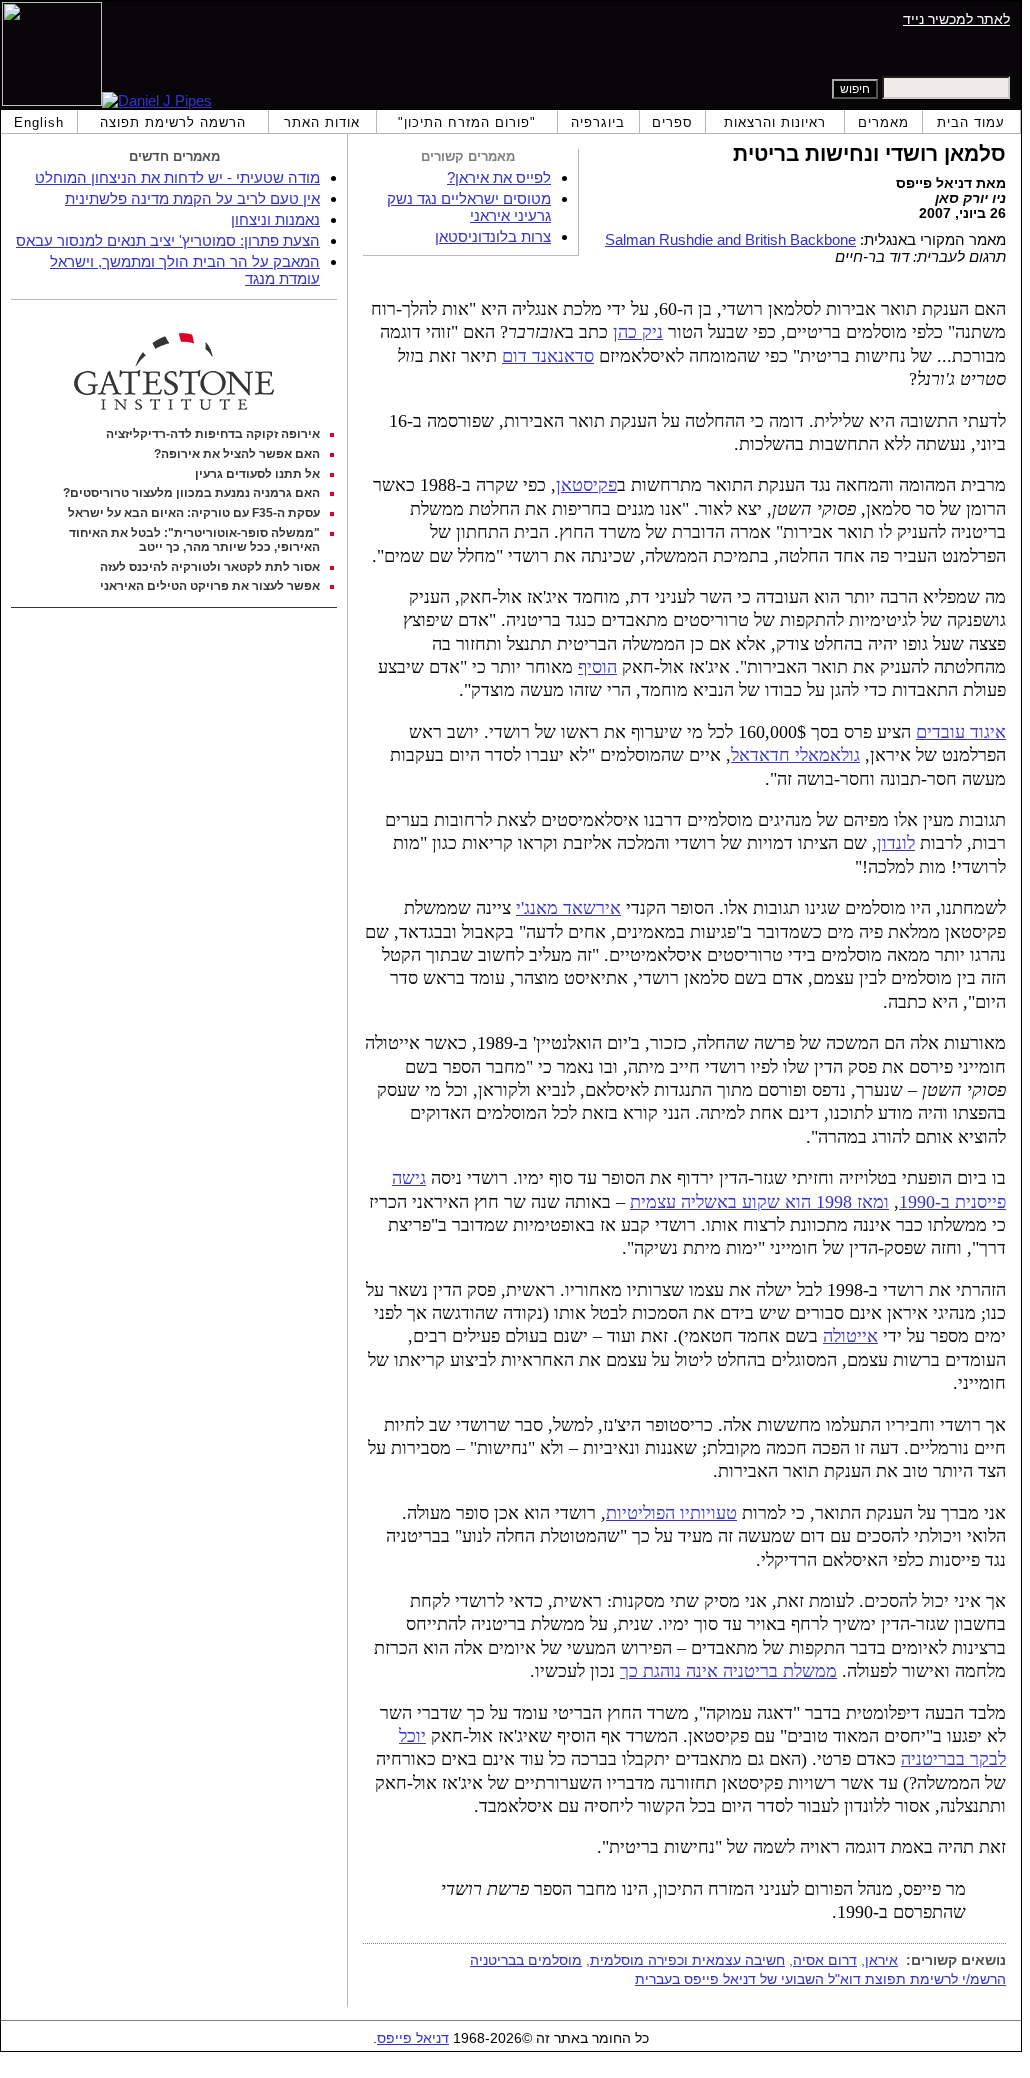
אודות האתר (322, 122)
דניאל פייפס (413, 2038)
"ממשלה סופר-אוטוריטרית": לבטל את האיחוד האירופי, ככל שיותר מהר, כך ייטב (194, 540)
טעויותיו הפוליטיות (671, 1513)
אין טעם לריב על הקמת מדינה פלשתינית (192, 198)
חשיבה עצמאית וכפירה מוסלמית (687, 1960)
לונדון (896, 843)
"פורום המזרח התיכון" (467, 122)
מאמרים (883, 122)
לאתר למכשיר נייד (956, 19)
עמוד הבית (971, 122)
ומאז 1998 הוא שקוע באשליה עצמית (759, 1202)
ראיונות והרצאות (775, 122)
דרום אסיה (825, 1960)
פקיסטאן (586, 485)
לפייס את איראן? (499, 177)
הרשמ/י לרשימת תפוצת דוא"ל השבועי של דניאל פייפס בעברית (820, 1979)
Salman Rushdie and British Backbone (730, 239)
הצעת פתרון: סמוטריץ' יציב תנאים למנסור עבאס (168, 240)
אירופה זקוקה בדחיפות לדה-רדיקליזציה (213, 434)
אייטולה (850, 1336)
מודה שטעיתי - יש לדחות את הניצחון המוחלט (177, 177)
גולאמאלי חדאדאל (795, 755)
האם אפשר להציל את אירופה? (237, 454)
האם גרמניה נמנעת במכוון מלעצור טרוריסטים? (191, 493)
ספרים (672, 122)
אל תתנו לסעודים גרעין (257, 474)
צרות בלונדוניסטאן (493, 236)
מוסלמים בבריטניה (526, 1960)
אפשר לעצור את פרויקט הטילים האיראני (210, 586)
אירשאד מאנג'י (568, 908)
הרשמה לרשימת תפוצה (173, 122)
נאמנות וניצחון (275, 219)
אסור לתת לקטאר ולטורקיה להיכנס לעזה (210, 567)
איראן (881, 1960)
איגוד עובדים (961, 732)
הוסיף (597, 667)
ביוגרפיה (598, 122)
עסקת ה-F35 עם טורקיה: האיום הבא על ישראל (194, 513)
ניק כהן (638, 332)
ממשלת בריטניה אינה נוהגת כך (728, 1671)
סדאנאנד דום (548, 356)
